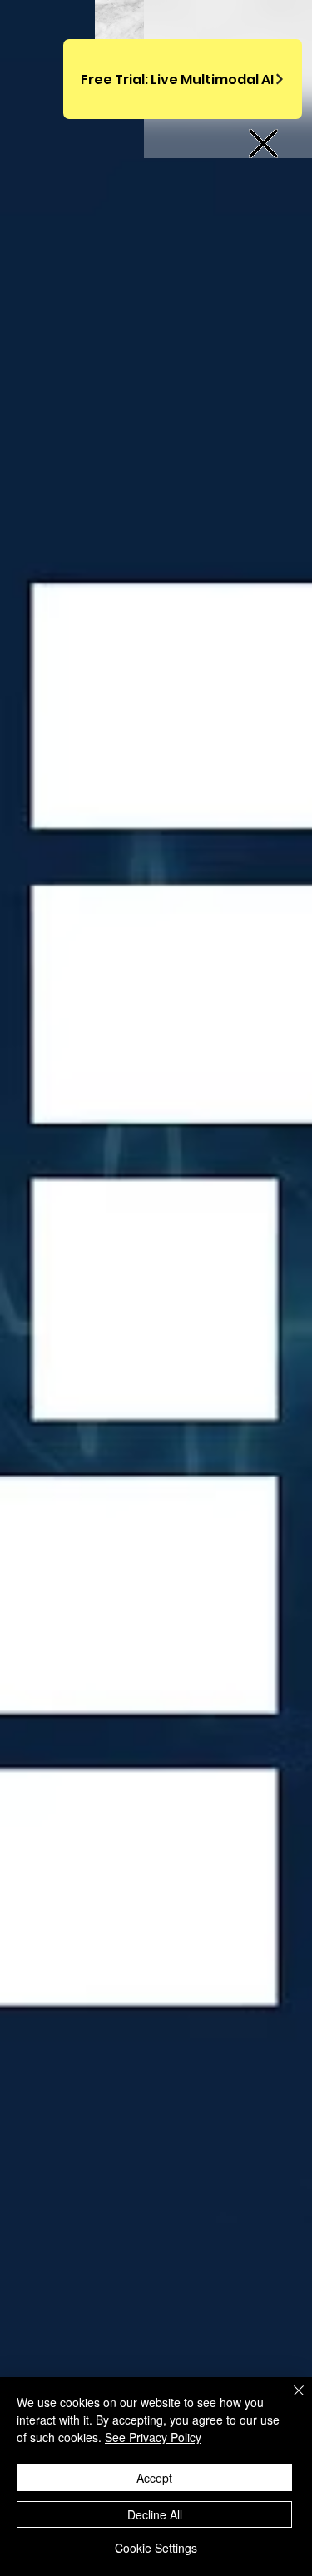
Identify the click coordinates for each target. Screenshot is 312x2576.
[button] (263, 144)
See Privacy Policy (153, 2437)
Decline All (155, 2514)
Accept (154, 2478)
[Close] (289, 2400)
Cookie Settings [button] (156, 2548)
